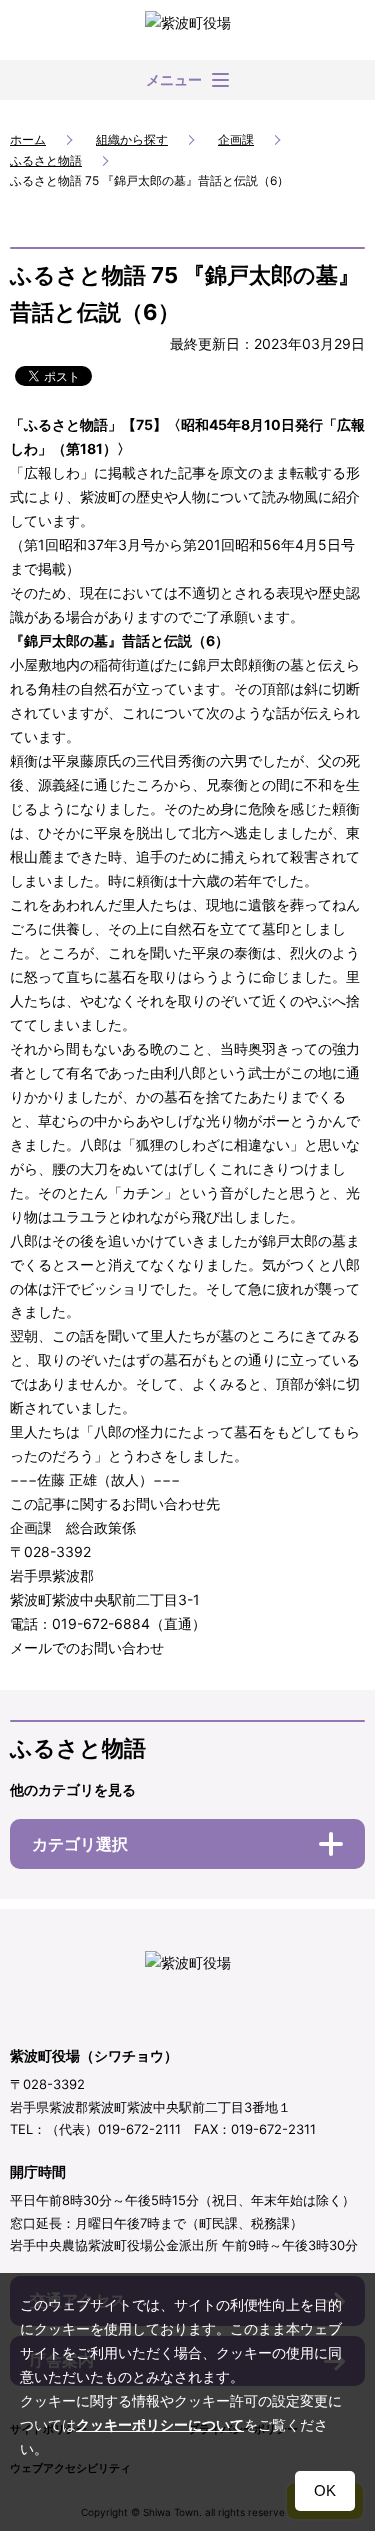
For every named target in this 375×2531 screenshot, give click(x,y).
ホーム (28, 139)
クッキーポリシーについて (160, 2425)
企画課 (236, 139)
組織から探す (132, 139)
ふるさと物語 (46, 160)
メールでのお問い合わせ (87, 1647)
